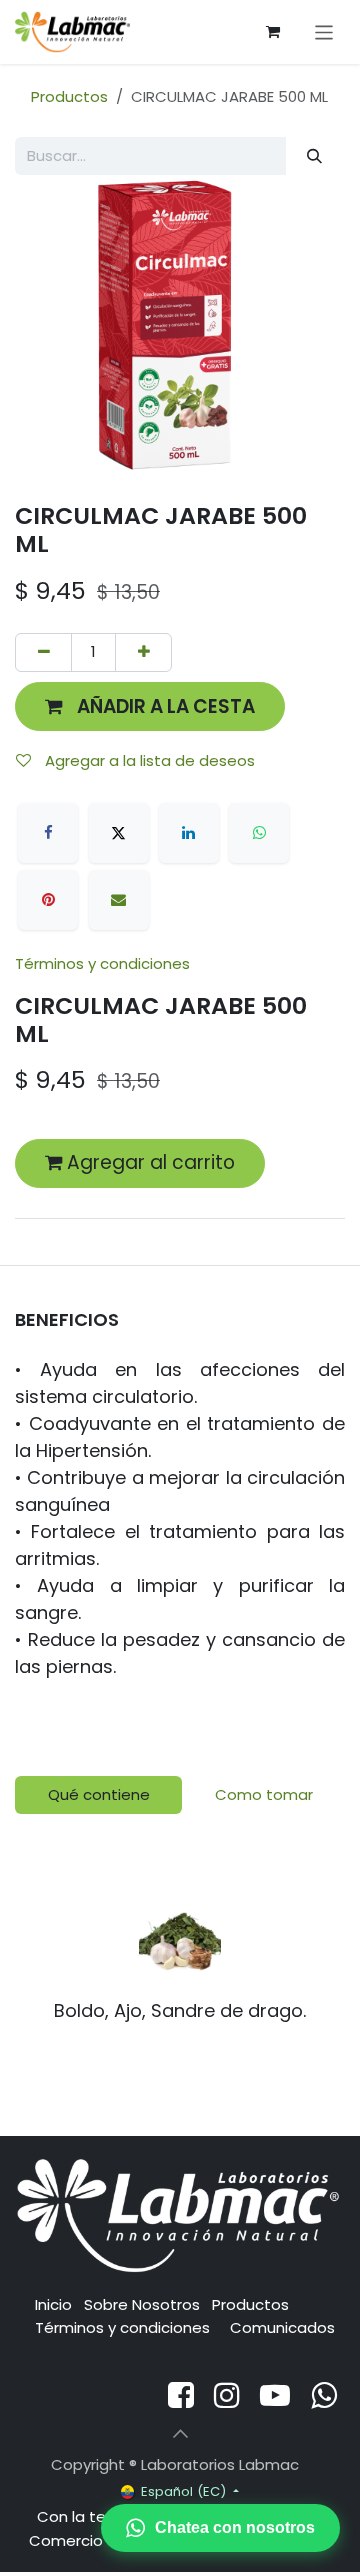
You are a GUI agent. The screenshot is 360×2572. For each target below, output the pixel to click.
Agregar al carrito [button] (148, 1162)
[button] (150, 706)
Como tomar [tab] (264, 1794)
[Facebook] (48, 833)
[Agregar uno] (143, 652)
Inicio (53, 2304)
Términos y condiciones (102, 963)
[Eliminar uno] (43, 652)
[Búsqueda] (315, 156)
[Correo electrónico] (119, 900)
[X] (119, 833)
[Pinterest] (48, 900)
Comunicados (282, 2327)
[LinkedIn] (189, 833)
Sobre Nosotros (142, 2304)
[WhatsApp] (259, 833)
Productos (69, 96)
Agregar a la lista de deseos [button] (148, 760)
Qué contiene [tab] (99, 1794)
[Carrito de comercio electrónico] (273, 32)
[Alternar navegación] (324, 31)
